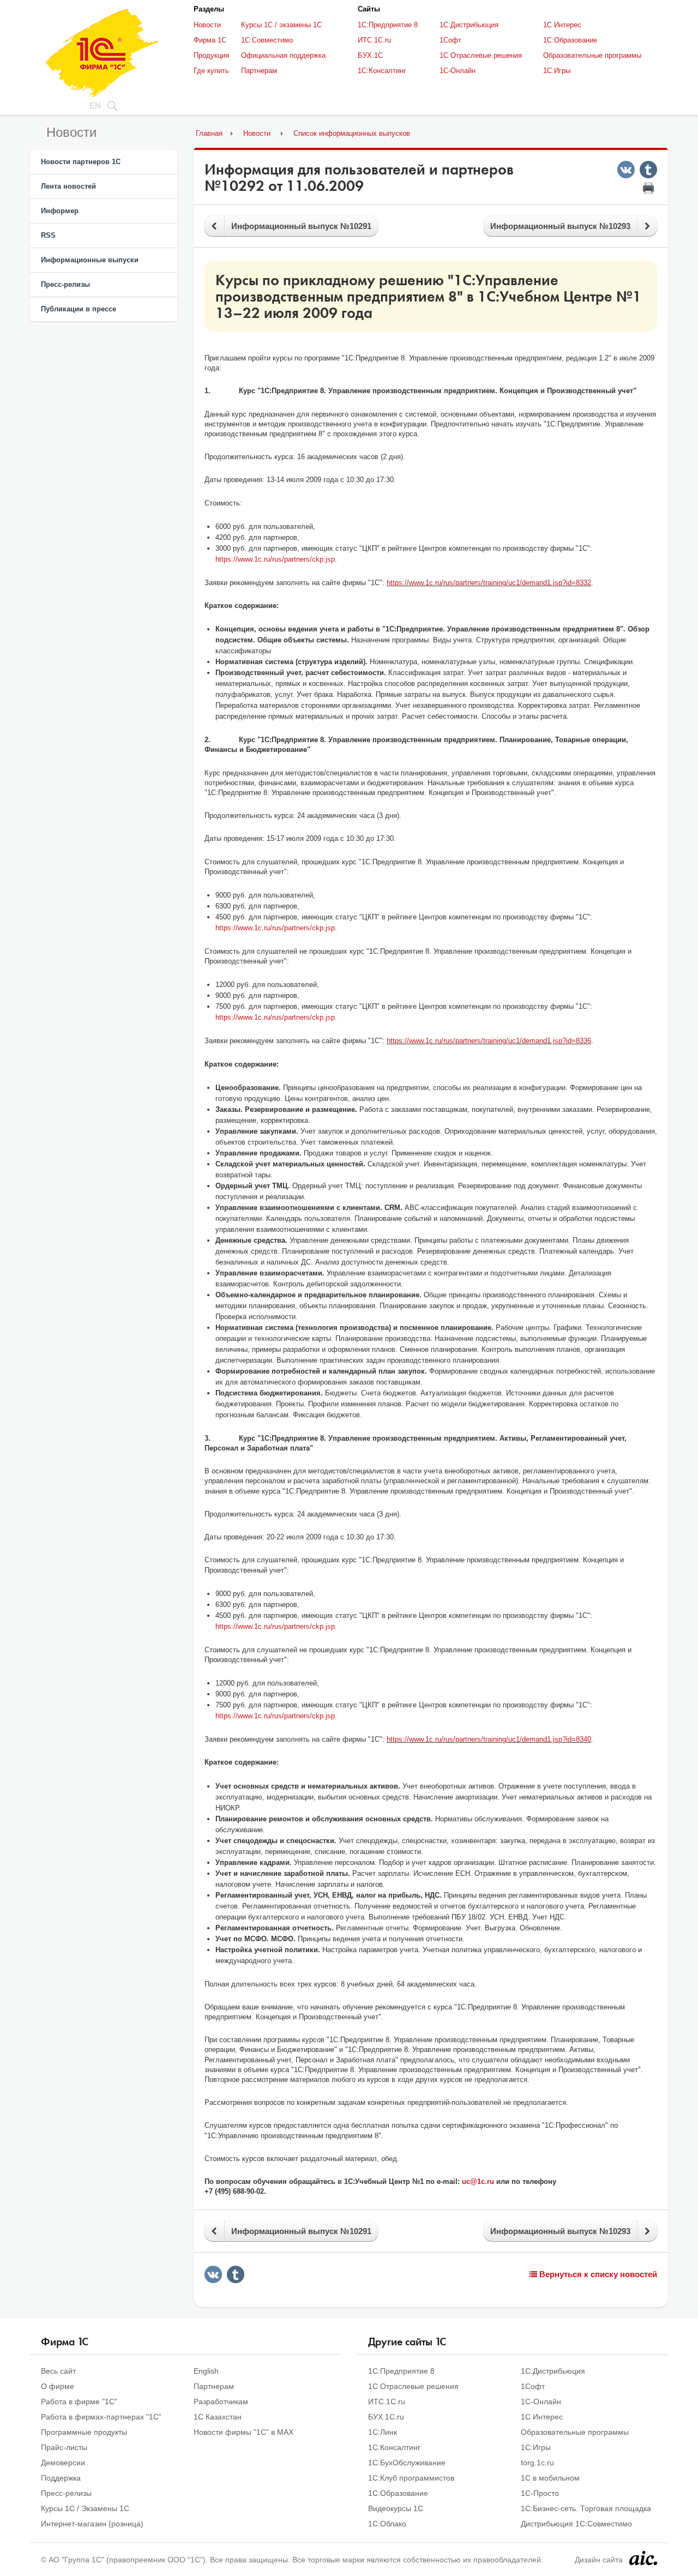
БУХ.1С (370, 55)
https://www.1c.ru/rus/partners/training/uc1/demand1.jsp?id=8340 (489, 1739)
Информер (60, 211)
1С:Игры (557, 71)
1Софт (450, 40)
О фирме (58, 2386)
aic (643, 2558)
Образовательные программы (592, 55)
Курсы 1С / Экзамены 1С (85, 2508)
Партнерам (259, 71)
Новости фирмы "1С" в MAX (243, 2432)
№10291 (301, 226)
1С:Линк (383, 2432)
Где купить (211, 71)
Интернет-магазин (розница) (92, 2524)
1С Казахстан (218, 2417)
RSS (48, 235)
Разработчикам (221, 2402)
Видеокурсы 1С (396, 2508)
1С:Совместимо (267, 40)
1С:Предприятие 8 (388, 25)
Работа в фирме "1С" (79, 2402)
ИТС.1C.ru (374, 40)
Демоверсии (63, 2463)
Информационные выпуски (90, 260)
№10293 (560, 226)
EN (95, 106)
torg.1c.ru (537, 2463)
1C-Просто (540, 2493)
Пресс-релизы (65, 284)
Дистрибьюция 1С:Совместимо (576, 2524)
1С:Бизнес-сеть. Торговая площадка (586, 2508)
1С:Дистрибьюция (469, 25)
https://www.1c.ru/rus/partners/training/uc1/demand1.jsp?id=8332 (489, 583)
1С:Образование (570, 40)
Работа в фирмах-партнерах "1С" (101, 2417)
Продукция (211, 55)
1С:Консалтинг (382, 71)
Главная (209, 133)
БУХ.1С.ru (386, 2417)
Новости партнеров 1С (81, 162)
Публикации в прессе (79, 309)
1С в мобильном (550, 2478)
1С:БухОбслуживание (407, 2463)
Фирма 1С (210, 40)
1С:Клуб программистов (411, 2478)
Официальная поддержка (283, 55)
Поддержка (61, 2478)
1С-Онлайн (458, 71)
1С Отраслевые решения (481, 55)
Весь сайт (58, 2371)
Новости (207, 25)
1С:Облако (387, 2524)
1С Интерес (562, 25)
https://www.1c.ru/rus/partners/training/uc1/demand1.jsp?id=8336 (489, 1041)
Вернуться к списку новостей (597, 2274)
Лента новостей (68, 186)
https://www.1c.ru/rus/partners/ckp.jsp (275, 559)
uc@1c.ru (478, 2181)
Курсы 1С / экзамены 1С (281, 25)
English (206, 2371)
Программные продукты (84, 2432)
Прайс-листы (64, 2447)
